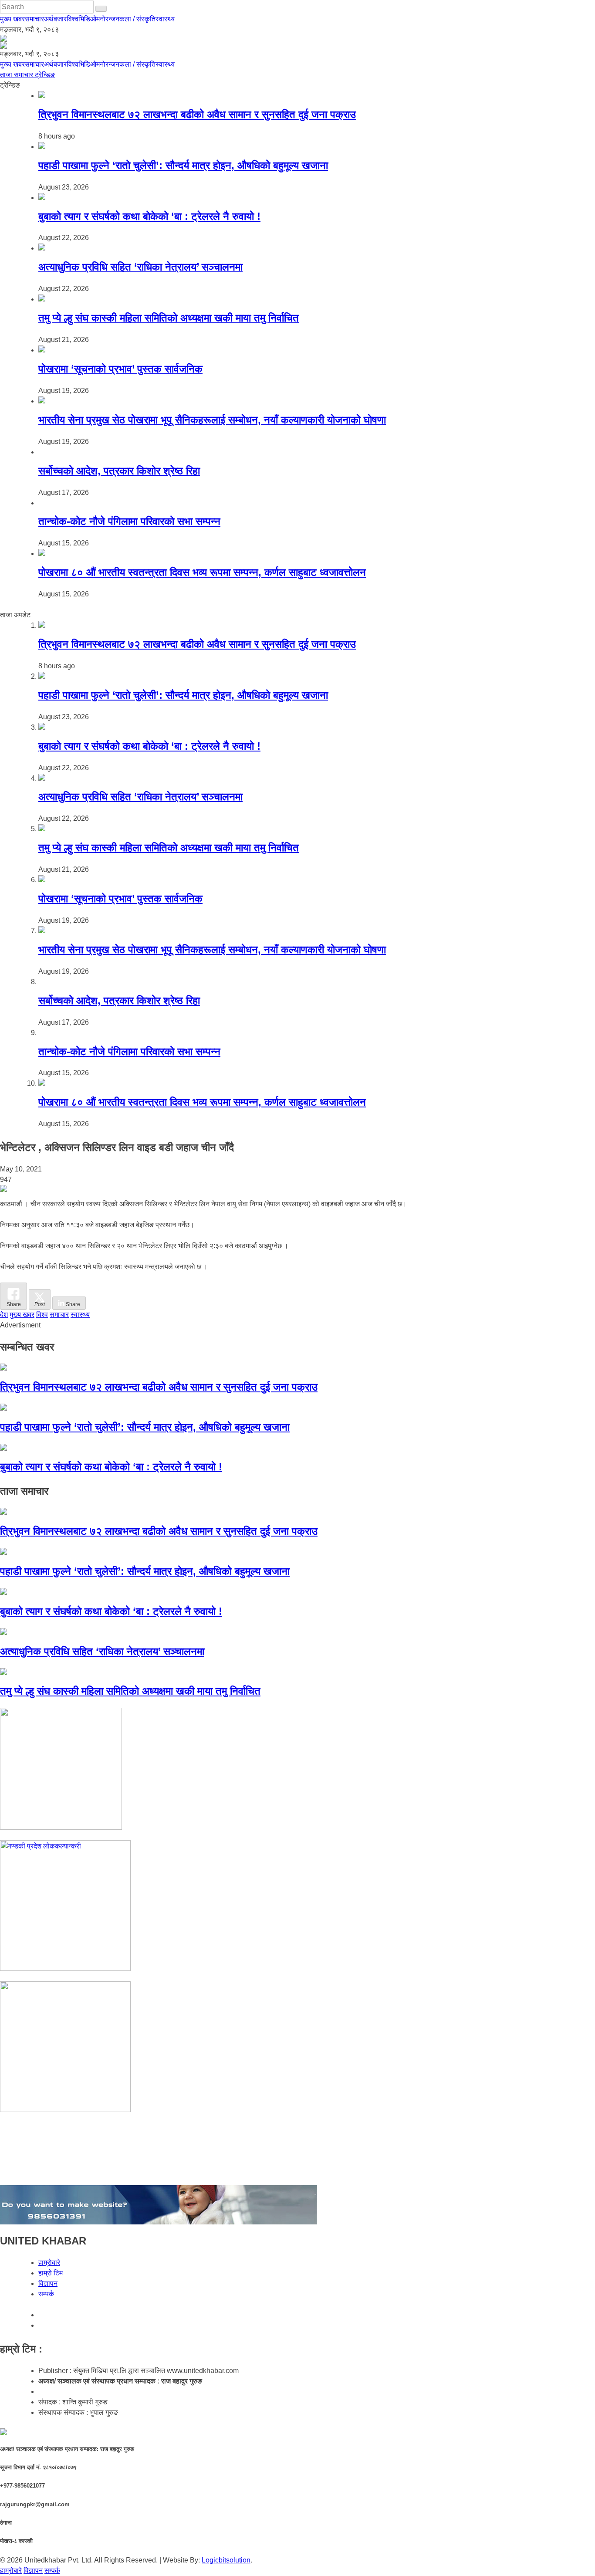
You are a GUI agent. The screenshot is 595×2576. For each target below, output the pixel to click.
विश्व (73, 19)
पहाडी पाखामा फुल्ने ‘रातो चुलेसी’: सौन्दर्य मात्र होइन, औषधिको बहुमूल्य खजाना (183, 165)
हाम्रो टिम (51, 2273)
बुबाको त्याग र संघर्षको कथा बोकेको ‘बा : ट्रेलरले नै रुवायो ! (149, 216)
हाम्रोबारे (49, 2263)
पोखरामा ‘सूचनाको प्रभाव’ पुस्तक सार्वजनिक (120, 369)
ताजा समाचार (17, 75)
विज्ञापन (48, 2283)
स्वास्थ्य (165, 19)
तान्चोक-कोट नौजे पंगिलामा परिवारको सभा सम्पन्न (129, 521)
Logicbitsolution (226, 2560)
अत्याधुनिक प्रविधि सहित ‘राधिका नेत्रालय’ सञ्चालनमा (140, 267)
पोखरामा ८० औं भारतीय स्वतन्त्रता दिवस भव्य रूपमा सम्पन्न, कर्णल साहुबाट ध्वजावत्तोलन (202, 572)
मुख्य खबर (12, 19)
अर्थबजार (55, 19)
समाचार (34, 19)
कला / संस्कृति (137, 19)
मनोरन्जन (108, 19)
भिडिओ (87, 19)
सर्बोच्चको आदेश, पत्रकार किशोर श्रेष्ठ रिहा (119, 471)
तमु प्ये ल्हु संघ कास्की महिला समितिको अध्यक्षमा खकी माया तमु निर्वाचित (169, 318)
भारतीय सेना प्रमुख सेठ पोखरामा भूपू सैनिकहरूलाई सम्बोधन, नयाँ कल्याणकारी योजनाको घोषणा (212, 420)
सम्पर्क (46, 2294)
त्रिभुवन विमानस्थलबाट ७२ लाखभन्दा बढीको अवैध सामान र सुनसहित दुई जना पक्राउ (197, 114)
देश (4, 1315)
